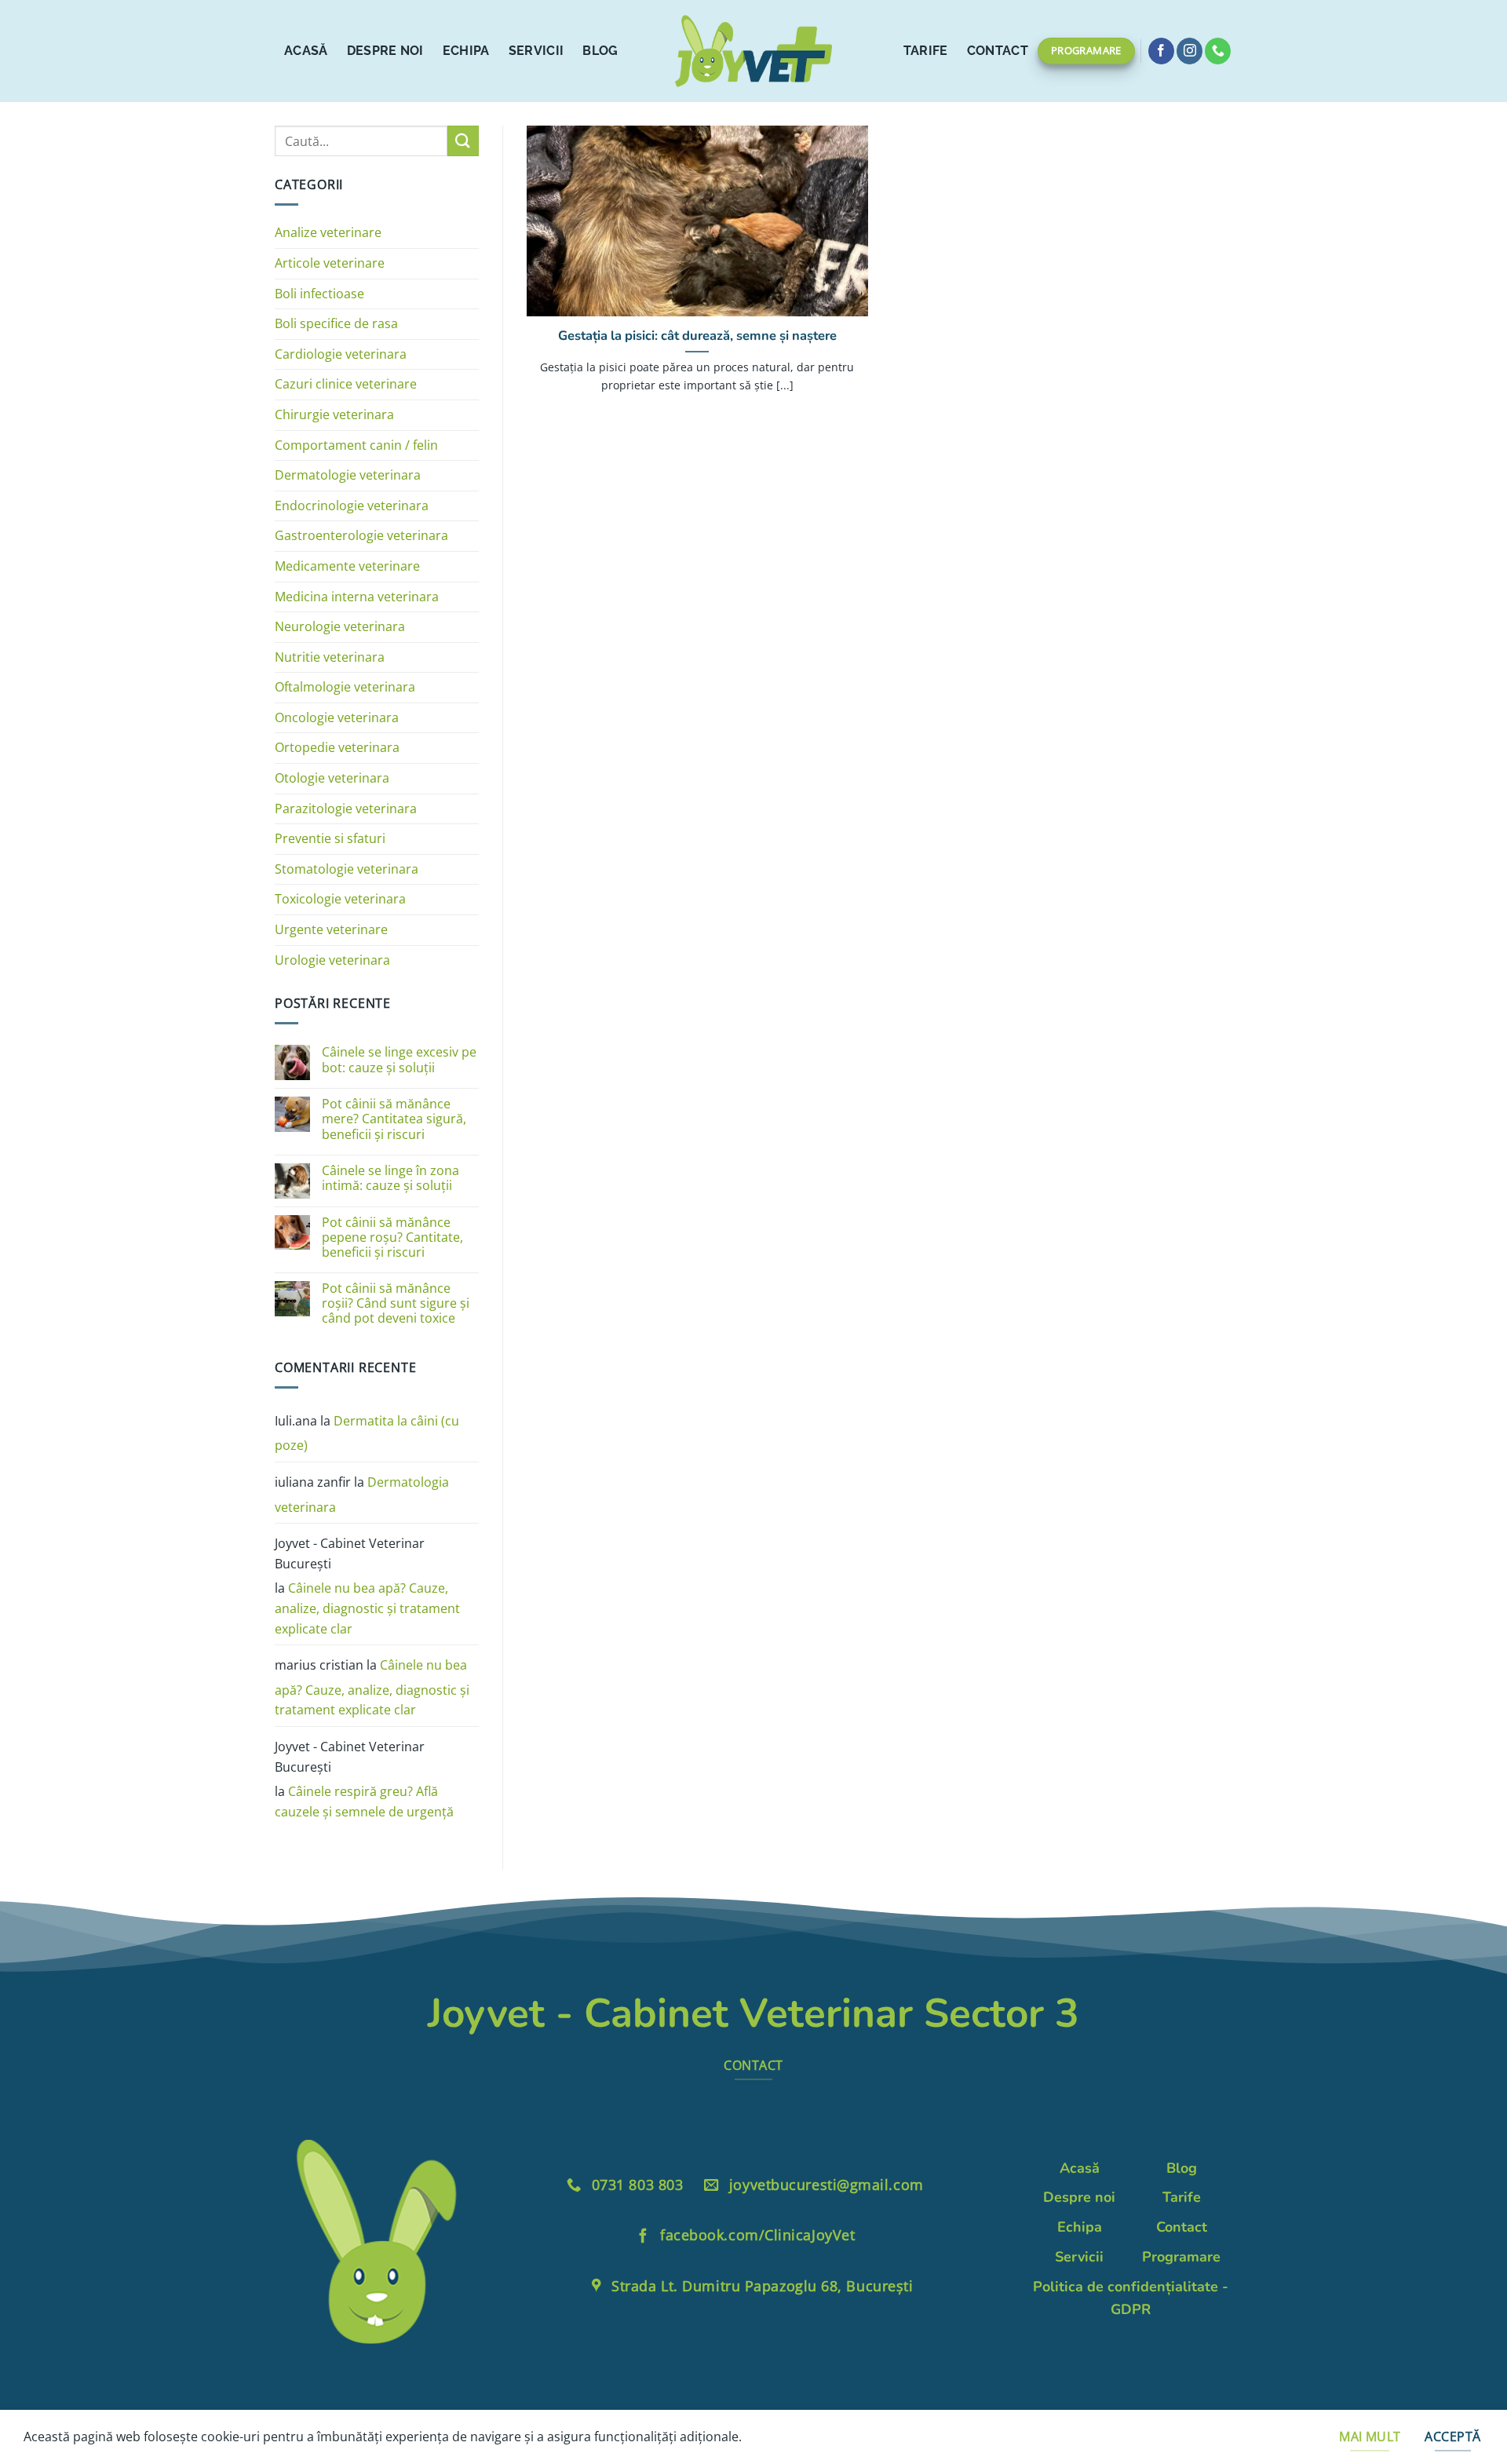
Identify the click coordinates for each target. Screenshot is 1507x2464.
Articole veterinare (330, 263)
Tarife (926, 51)
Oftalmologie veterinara (345, 687)
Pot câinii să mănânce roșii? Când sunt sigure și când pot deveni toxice (396, 1304)
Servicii (536, 51)
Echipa (466, 51)
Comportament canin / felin (356, 445)
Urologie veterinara (332, 960)
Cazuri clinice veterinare (346, 384)
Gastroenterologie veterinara (361, 535)
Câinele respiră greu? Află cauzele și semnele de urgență (364, 1801)
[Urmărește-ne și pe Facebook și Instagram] (1190, 51)
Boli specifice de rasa (336, 323)
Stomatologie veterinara (347, 869)
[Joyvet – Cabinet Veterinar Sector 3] (753, 51)
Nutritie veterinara (330, 657)
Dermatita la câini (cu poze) (367, 1433)
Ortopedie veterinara (337, 747)
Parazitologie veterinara (346, 809)
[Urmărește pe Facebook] (1161, 51)
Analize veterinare (328, 232)
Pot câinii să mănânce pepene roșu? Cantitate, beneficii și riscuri (392, 1238)
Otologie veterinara (332, 778)
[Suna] (1218, 51)
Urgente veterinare (331, 929)
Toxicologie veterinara (340, 899)
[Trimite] (463, 141)
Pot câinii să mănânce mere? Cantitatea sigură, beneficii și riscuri (394, 1119)
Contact (998, 51)
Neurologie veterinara (340, 626)
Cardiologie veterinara (341, 354)
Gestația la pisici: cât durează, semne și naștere (697, 336)
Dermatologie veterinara (348, 475)
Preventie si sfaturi (330, 838)
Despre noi (385, 51)
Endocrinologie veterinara (352, 506)
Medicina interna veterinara (357, 597)
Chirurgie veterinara (334, 414)
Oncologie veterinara (337, 717)
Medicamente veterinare (347, 566)
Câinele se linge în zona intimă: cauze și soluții (390, 1178)
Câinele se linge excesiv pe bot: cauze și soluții (399, 1060)
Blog (600, 51)
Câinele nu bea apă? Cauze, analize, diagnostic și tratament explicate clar (367, 1608)
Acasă (306, 51)
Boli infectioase (319, 294)
